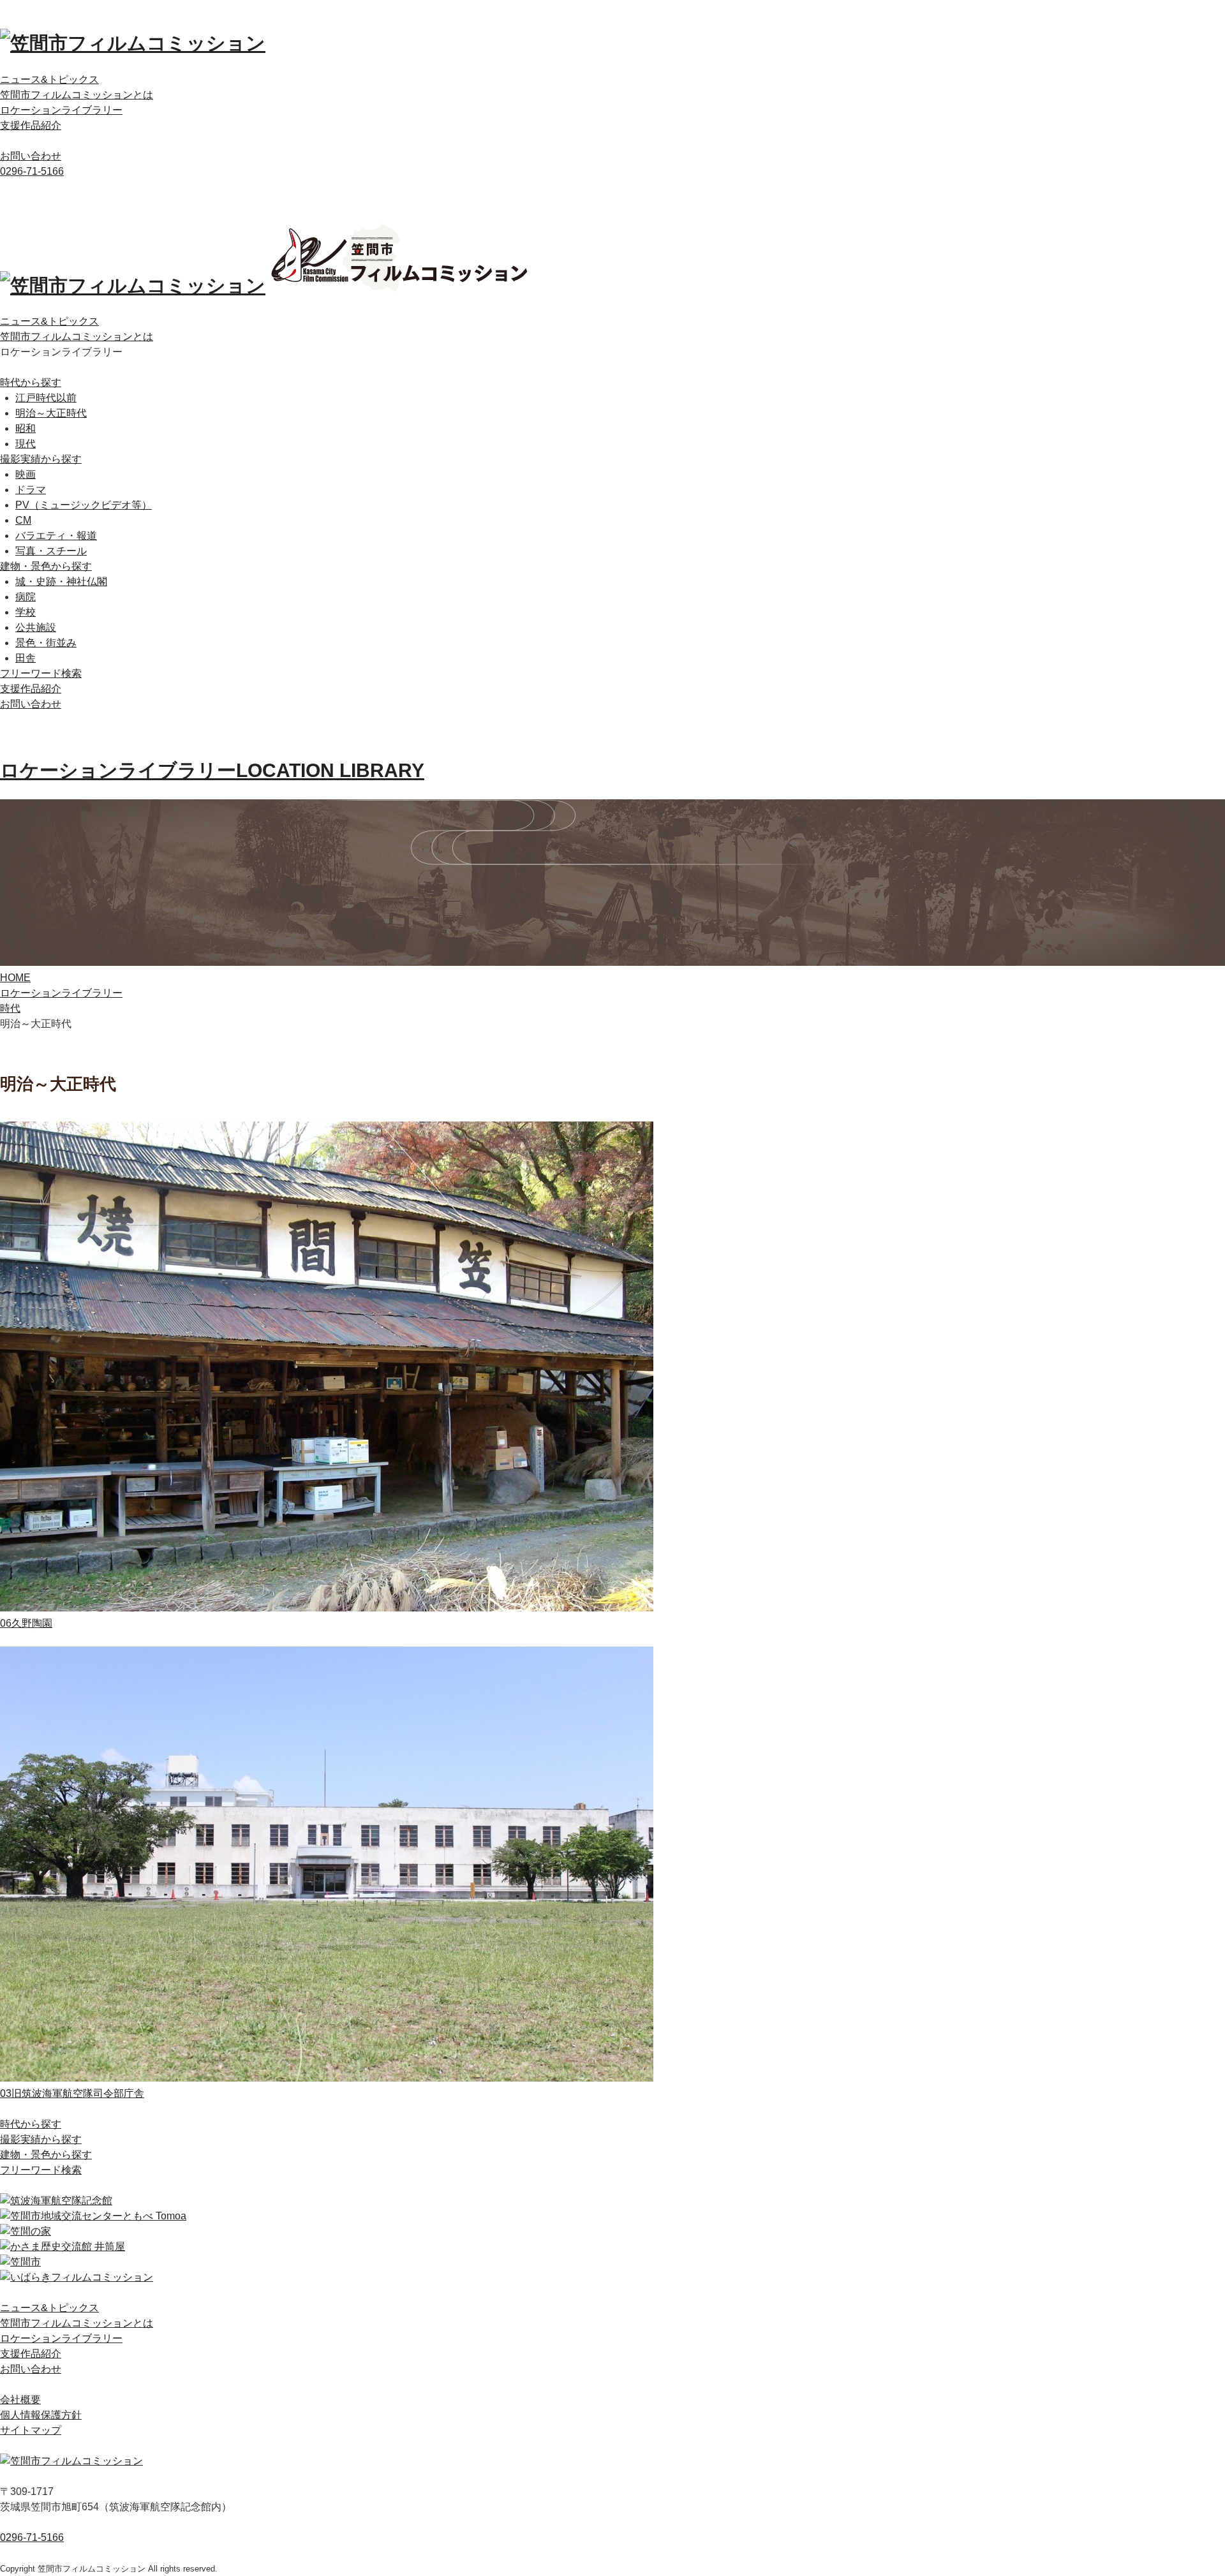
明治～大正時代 (51, 413)
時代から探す (31, 382)
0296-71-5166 (32, 171)
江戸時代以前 (46, 398)
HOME (15, 978)
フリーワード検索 (41, 673)
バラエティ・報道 (56, 536)
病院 (26, 597)
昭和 (26, 428)
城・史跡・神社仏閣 (61, 581)
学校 (26, 612)
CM (23, 520)
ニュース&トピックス (49, 79)
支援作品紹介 (31, 125)
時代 (10, 1008)
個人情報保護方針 (41, 2415)
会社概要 (20, 2400)
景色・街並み (46, 643)
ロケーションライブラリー (61, 110)
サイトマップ (31, 2430)
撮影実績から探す (41, 459)
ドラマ (31, 490)
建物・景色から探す (46, 566)
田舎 (26, 658)
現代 (26, 444)
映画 (26, 474)
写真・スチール (51, 551)
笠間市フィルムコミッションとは (77, 95)
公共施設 (36, 627)
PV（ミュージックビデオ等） (84, 505)
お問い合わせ (31, 156)
